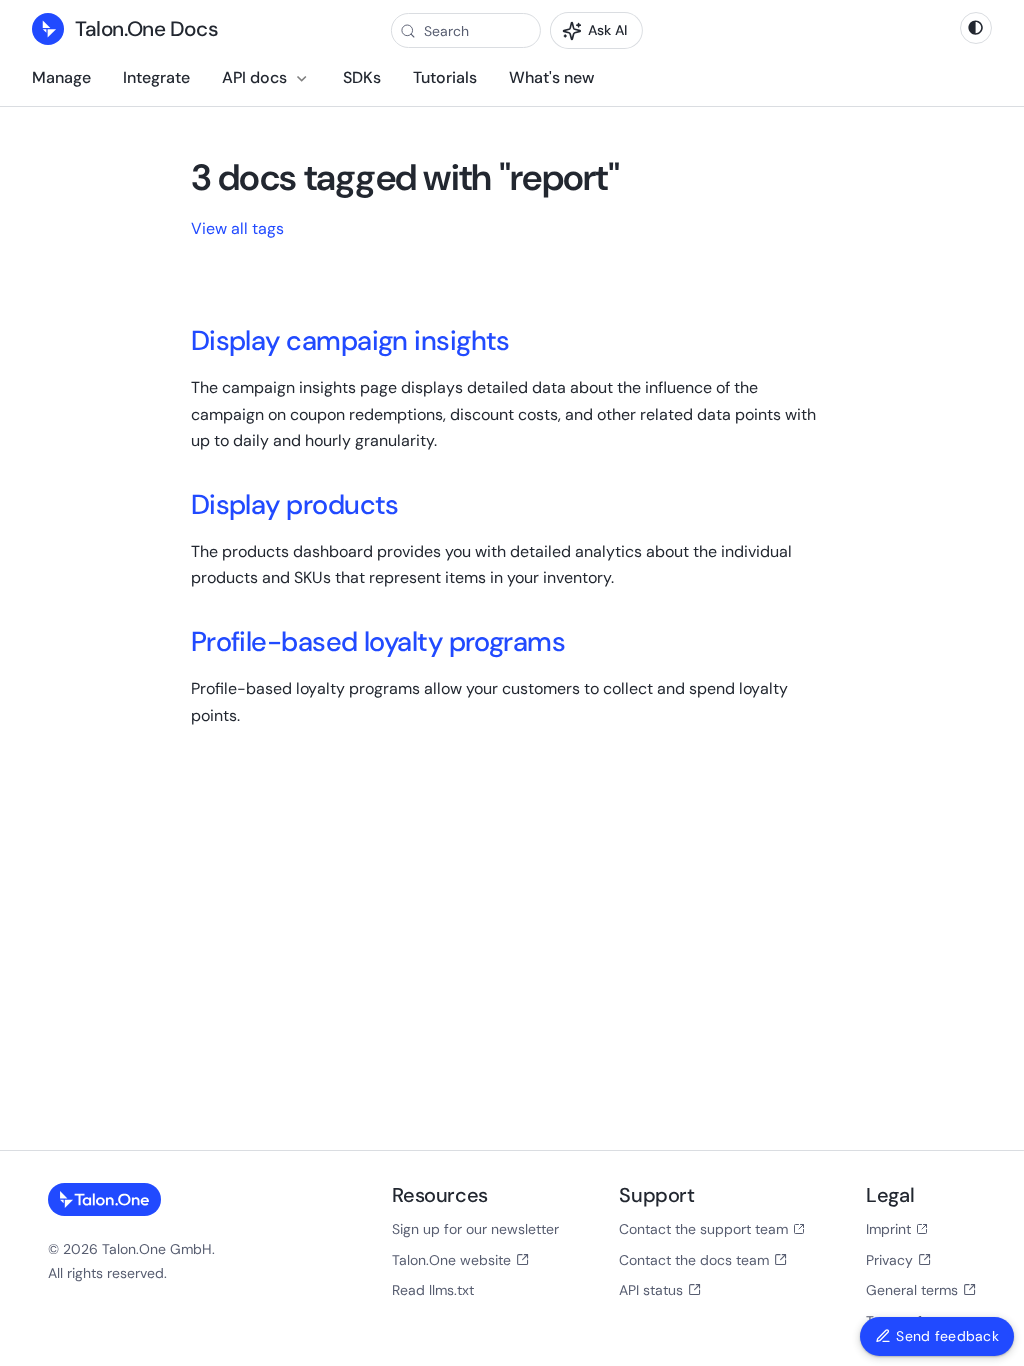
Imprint (888, 1229)
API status (651, 1290)
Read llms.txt (433, 1290)
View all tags (237, 228)
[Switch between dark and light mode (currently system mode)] (976, 28)
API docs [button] (254, 77)
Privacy (889, 1260)
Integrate (156, 77)
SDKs (362, 77)
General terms (912, 1290)
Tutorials (445, 77)
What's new (551, 77)
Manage (61, 77)
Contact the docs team (694, 1260)
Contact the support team (703, 1229)
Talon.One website (451, 1260)
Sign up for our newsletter (475, 1229)
